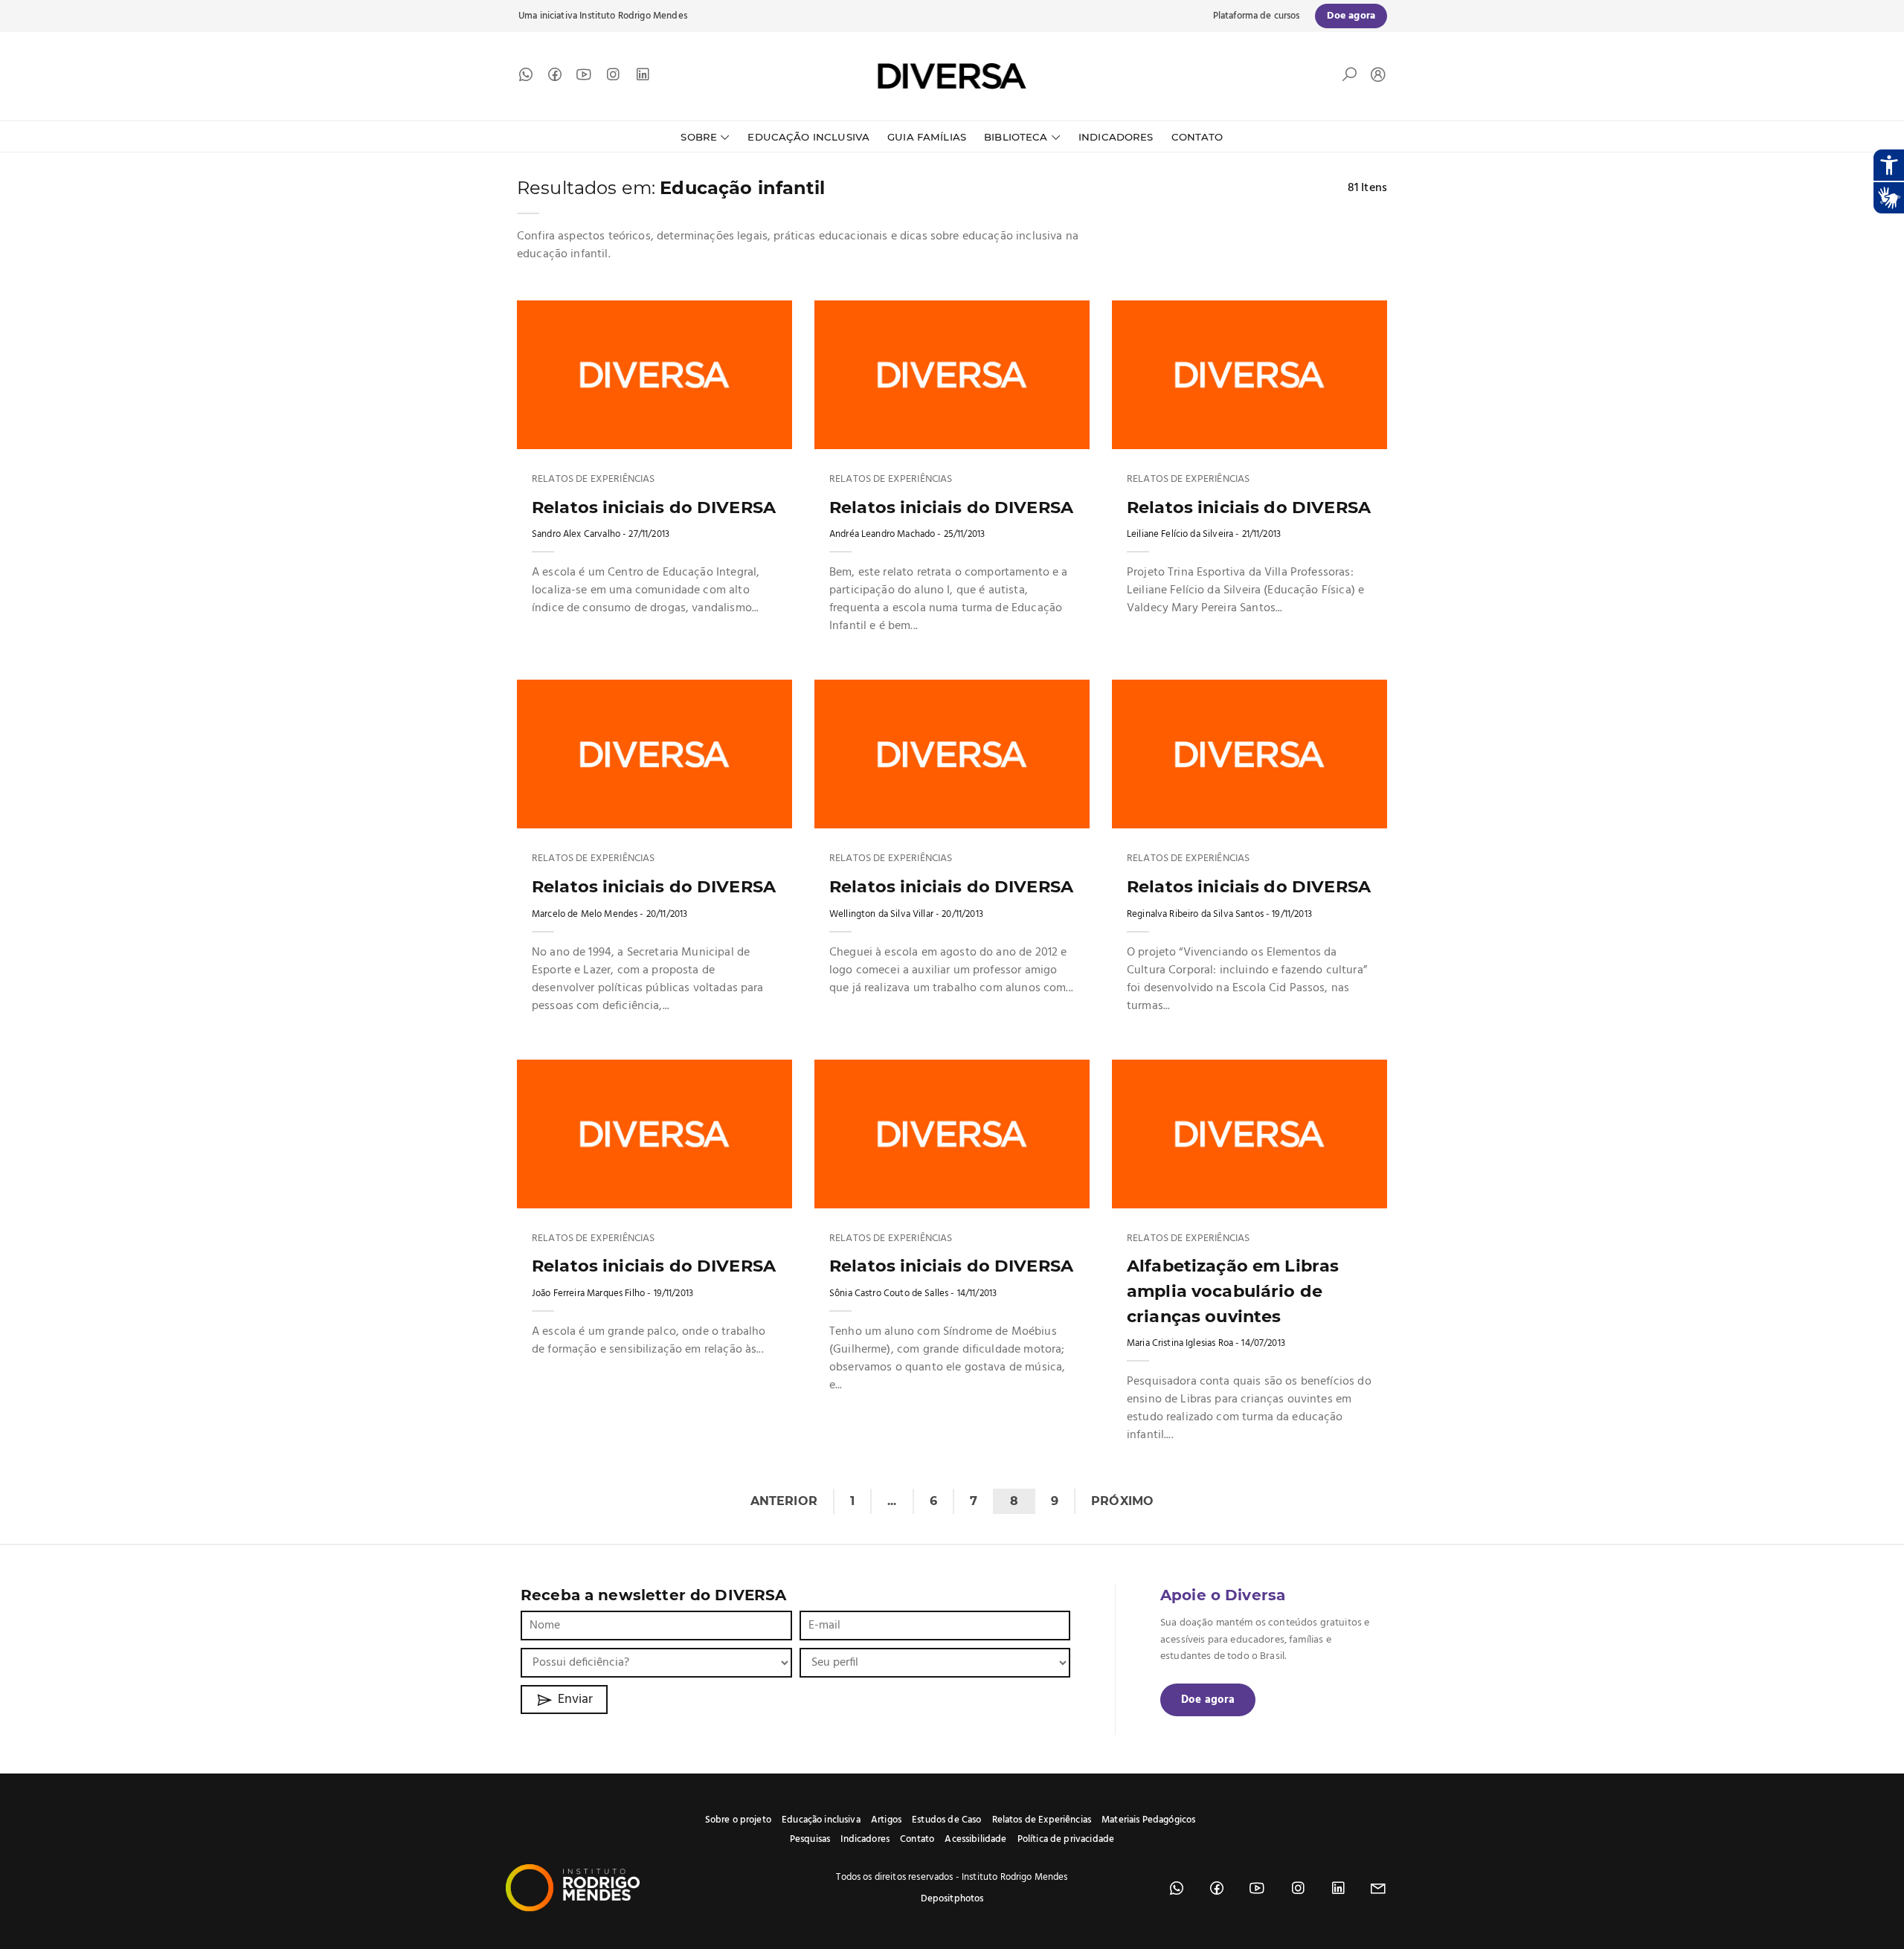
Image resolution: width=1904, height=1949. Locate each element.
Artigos (886, 1820)
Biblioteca (1016, 137)
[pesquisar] (1349, 78)
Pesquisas (810, 1839)
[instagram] (613, 78)
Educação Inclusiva (808, 137)
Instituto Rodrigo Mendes (633, 16)
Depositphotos (952, 1899)
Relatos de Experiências (593, 480)
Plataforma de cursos (1257, 16)
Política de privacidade (1066, 1839)
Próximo (1122, 1501)
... (892, 1501)
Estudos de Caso (946, 1820)
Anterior (784, 1501)
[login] (1374, 76)
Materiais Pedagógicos (1148, 1820)
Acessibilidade (975, 1839)
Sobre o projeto (738, 1820)
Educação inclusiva (821, 1820)
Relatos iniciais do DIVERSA (654, 507)
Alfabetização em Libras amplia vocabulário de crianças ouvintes (1233, 1291)
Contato (1197, 137)
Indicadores (1116, 137)
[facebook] (555, 78)
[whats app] (526, 78)
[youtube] (584, 78)
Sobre (699, 137)
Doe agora (1208, 1700)
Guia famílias (927, 137)
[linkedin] (643, 78)
